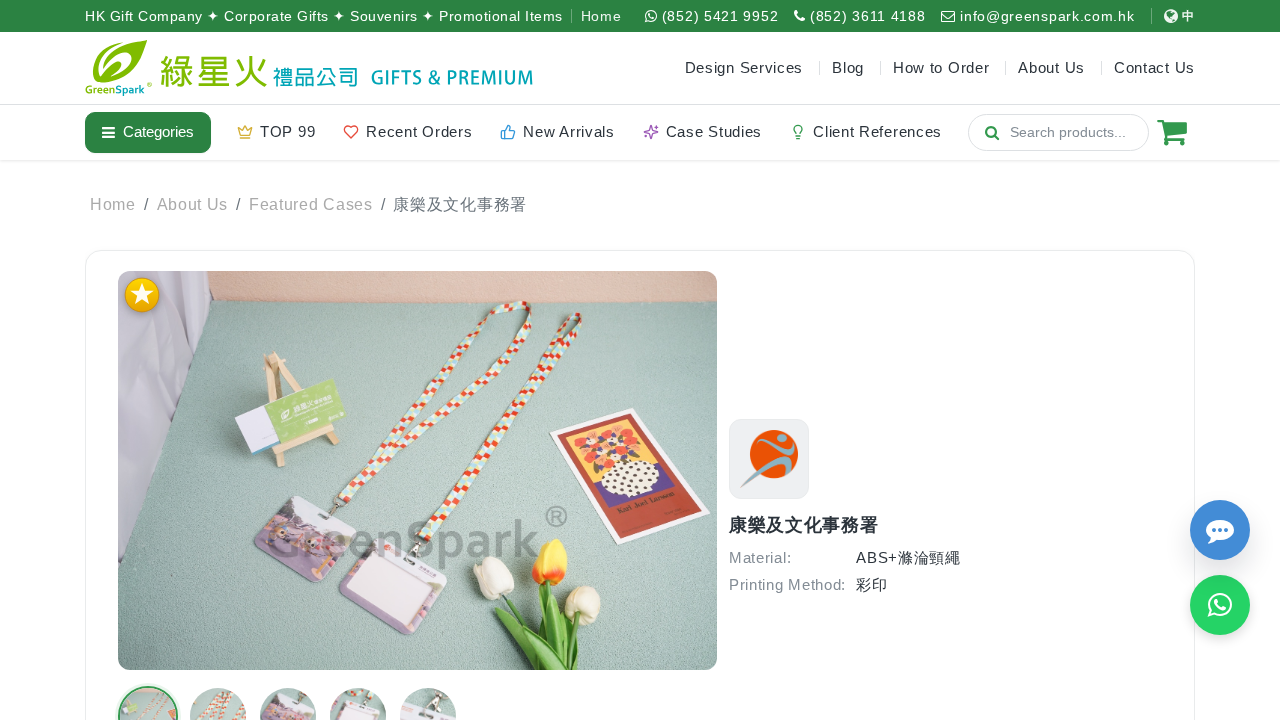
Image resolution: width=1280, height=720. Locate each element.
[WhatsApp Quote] (1220, 605)
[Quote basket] (1172, 132)
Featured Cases (311, 204)
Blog (848, 67)
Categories (158, 131)
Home (601, 16)
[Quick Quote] (1220, 530)
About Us (193, 204)
